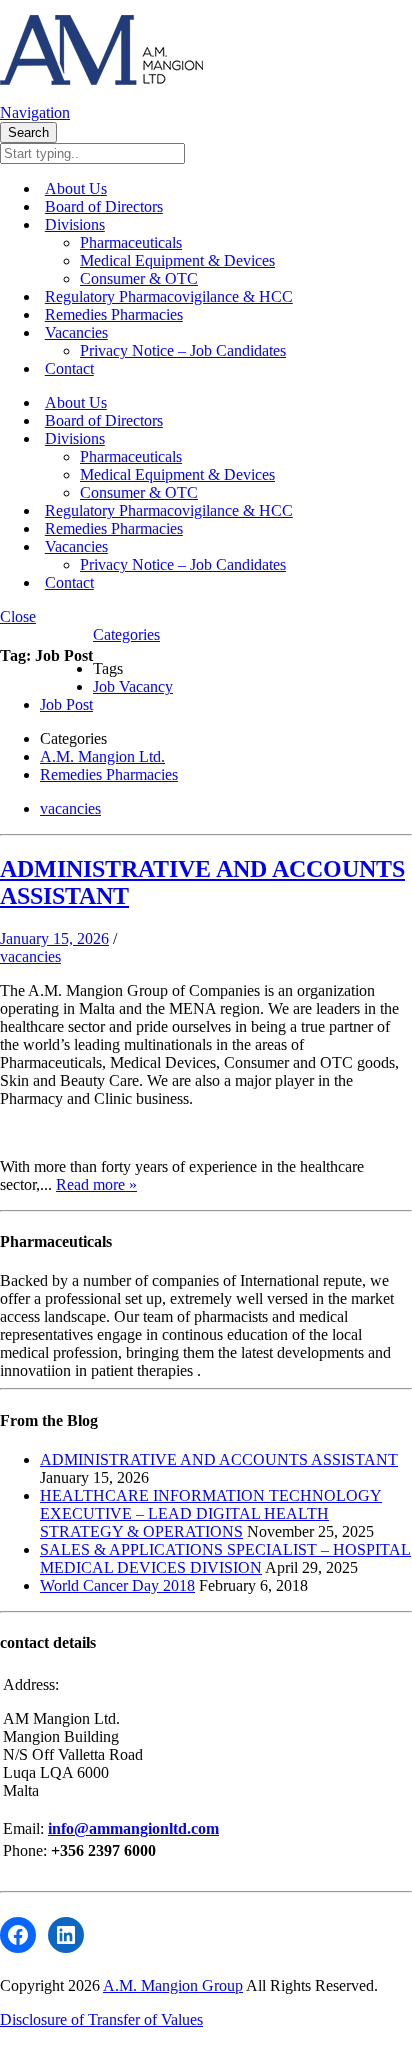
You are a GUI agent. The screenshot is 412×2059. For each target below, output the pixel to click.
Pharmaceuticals (131, 242)
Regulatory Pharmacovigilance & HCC (169, 296)
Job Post (66, 704)
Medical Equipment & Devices (177, 260)
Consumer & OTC (139, 278)
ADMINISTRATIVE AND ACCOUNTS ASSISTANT (219, 1459)
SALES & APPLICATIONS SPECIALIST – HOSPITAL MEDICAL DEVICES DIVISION (225, 1558)
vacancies (70, 808)
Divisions (75, 224)
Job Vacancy (133, 686)
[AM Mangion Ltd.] (101, 94)
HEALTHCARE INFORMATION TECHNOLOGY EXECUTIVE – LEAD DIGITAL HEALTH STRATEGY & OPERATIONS (211, 1513)
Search (28, 132)
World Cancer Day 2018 (117, 1585)
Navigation (35, 112)
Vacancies (76, 332)
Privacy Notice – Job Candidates (183, 350)
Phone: (27, 1850)
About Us (76, 188)
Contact (69, 368)
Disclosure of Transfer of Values (101, 2019)
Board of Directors (104, 206)
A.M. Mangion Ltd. (102, 756)
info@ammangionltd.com (133, 1828)
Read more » (96, 1184)
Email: (25, 1828)
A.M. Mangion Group (173, 1985)
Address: (31, 1684)
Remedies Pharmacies (114, 314)
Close (18, 616)
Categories (126, 634)
